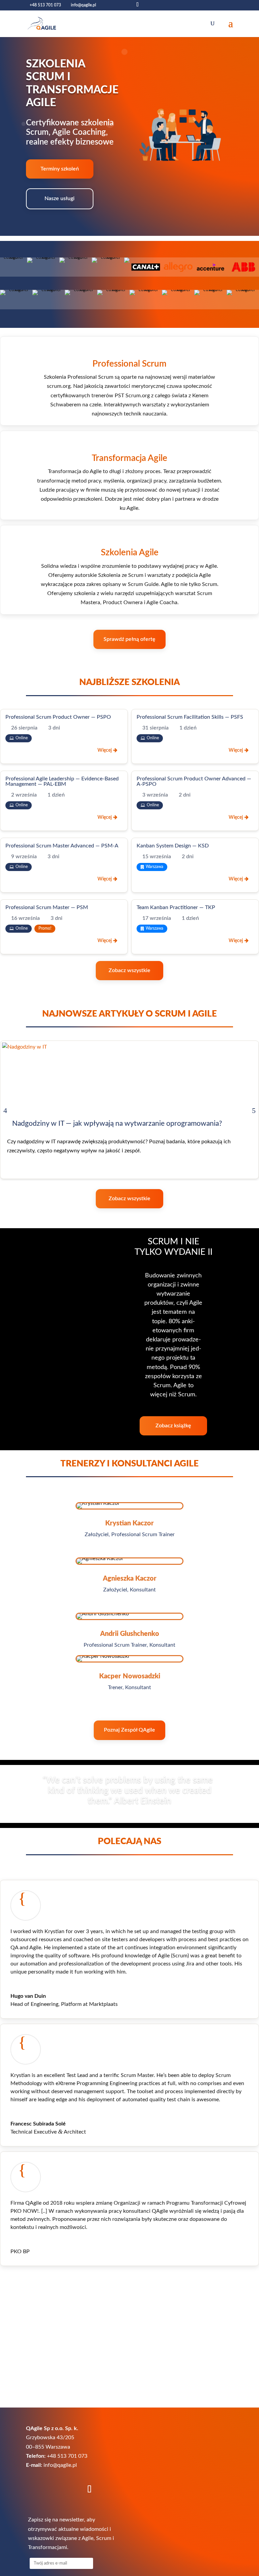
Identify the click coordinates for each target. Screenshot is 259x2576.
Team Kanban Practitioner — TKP (176, 907)
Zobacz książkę (173, 1426)
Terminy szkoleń (60, 169)
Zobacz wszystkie (129, 970)
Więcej (105, 750)
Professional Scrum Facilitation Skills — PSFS (190, 717)
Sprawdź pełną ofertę (129, 639)
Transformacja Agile (129, 458)
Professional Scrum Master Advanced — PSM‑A (62, 846)
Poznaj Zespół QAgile (129, 1730)
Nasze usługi (60, 198)
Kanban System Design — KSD (173, 846)
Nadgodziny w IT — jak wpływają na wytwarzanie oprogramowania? (117, 1124)
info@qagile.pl (60, 2465)
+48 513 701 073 (45, 5)
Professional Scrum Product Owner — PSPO (58, 717)
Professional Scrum (129, 364)
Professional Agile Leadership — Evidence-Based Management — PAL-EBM (62, 781)
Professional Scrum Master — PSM (47, 907)
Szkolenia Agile (130, 553)
